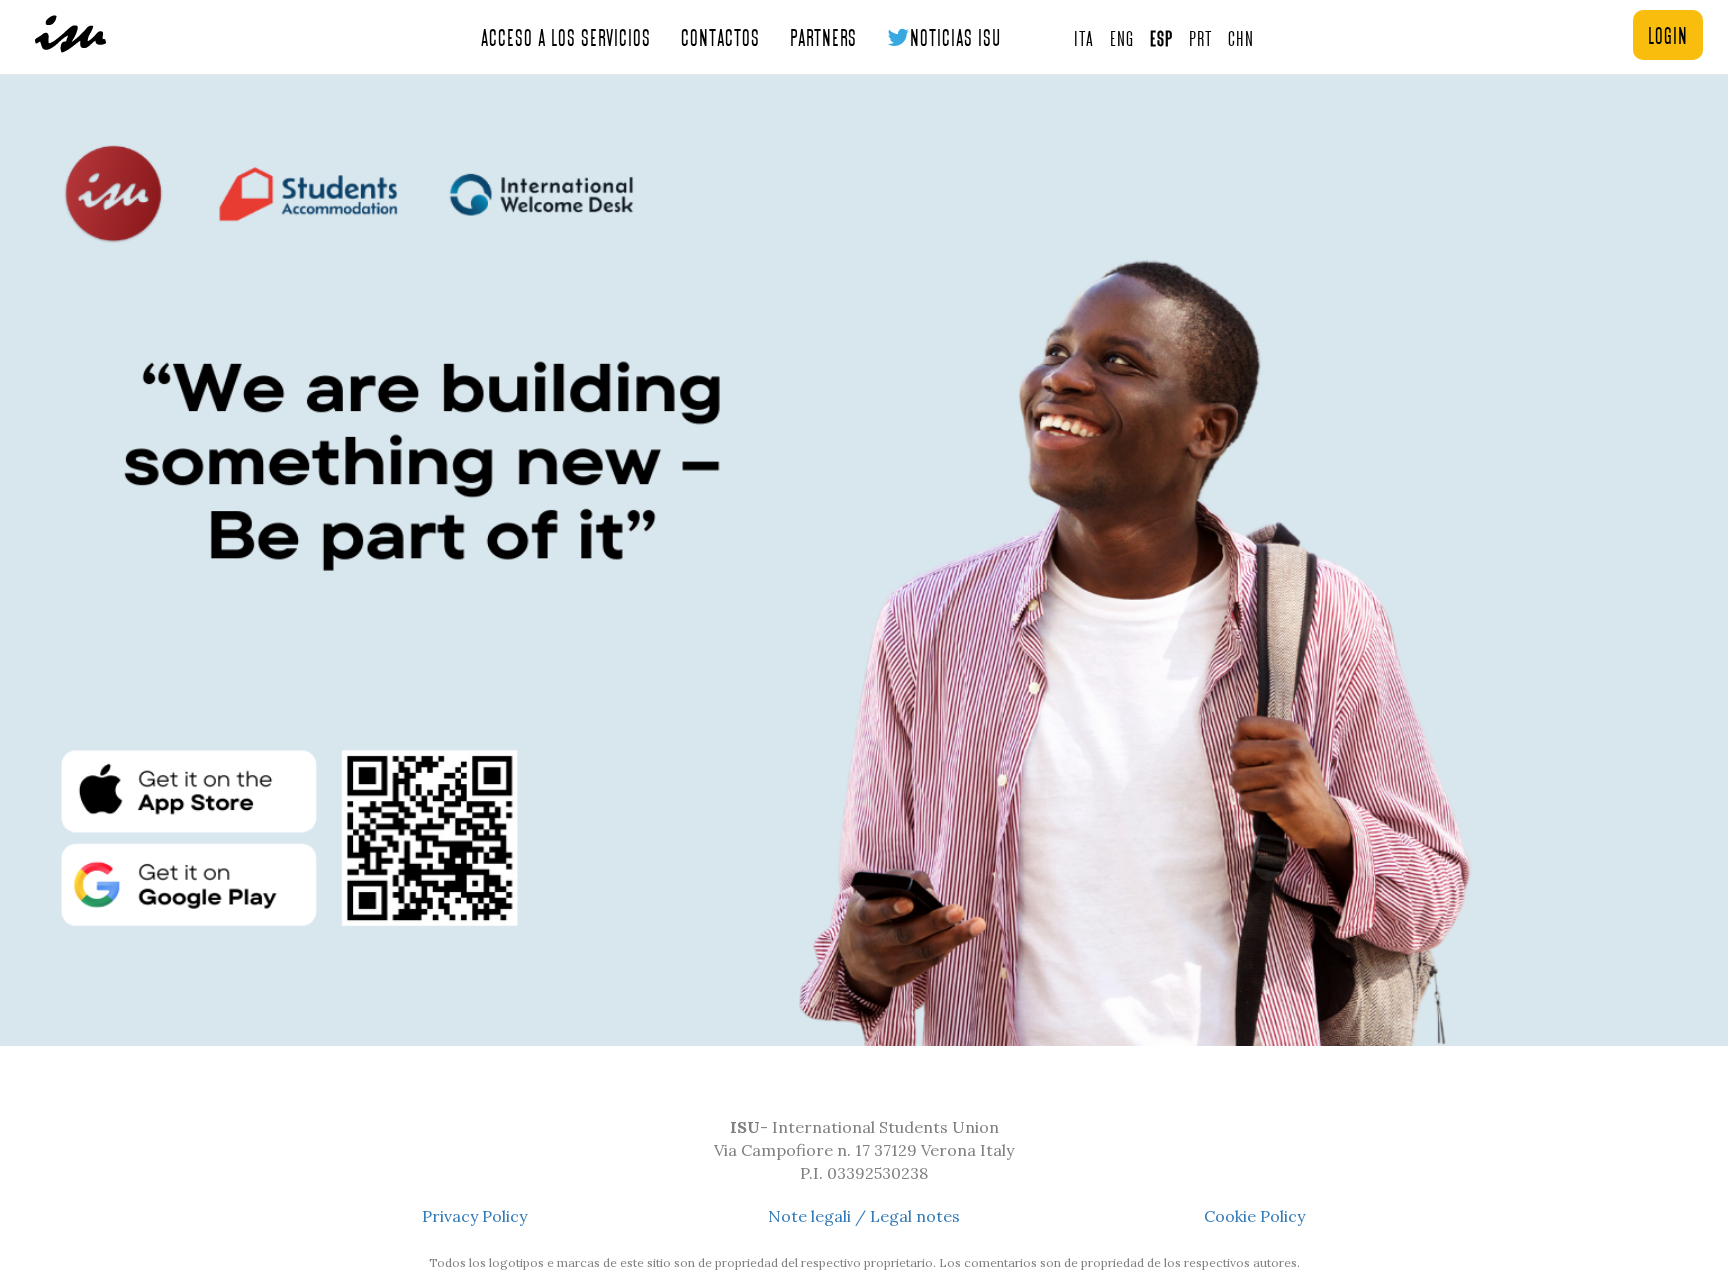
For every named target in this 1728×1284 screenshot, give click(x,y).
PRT (1200, 37)
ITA (1084, 37)
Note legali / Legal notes (864, 1216)
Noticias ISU (955, 36)
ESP (1161, 37)
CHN (1241, 37)
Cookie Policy (1254, 1216)
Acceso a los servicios (566, 36)
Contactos (720, 36)
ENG (1122, 37)
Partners (823, 36)
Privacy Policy (474, 1216)
